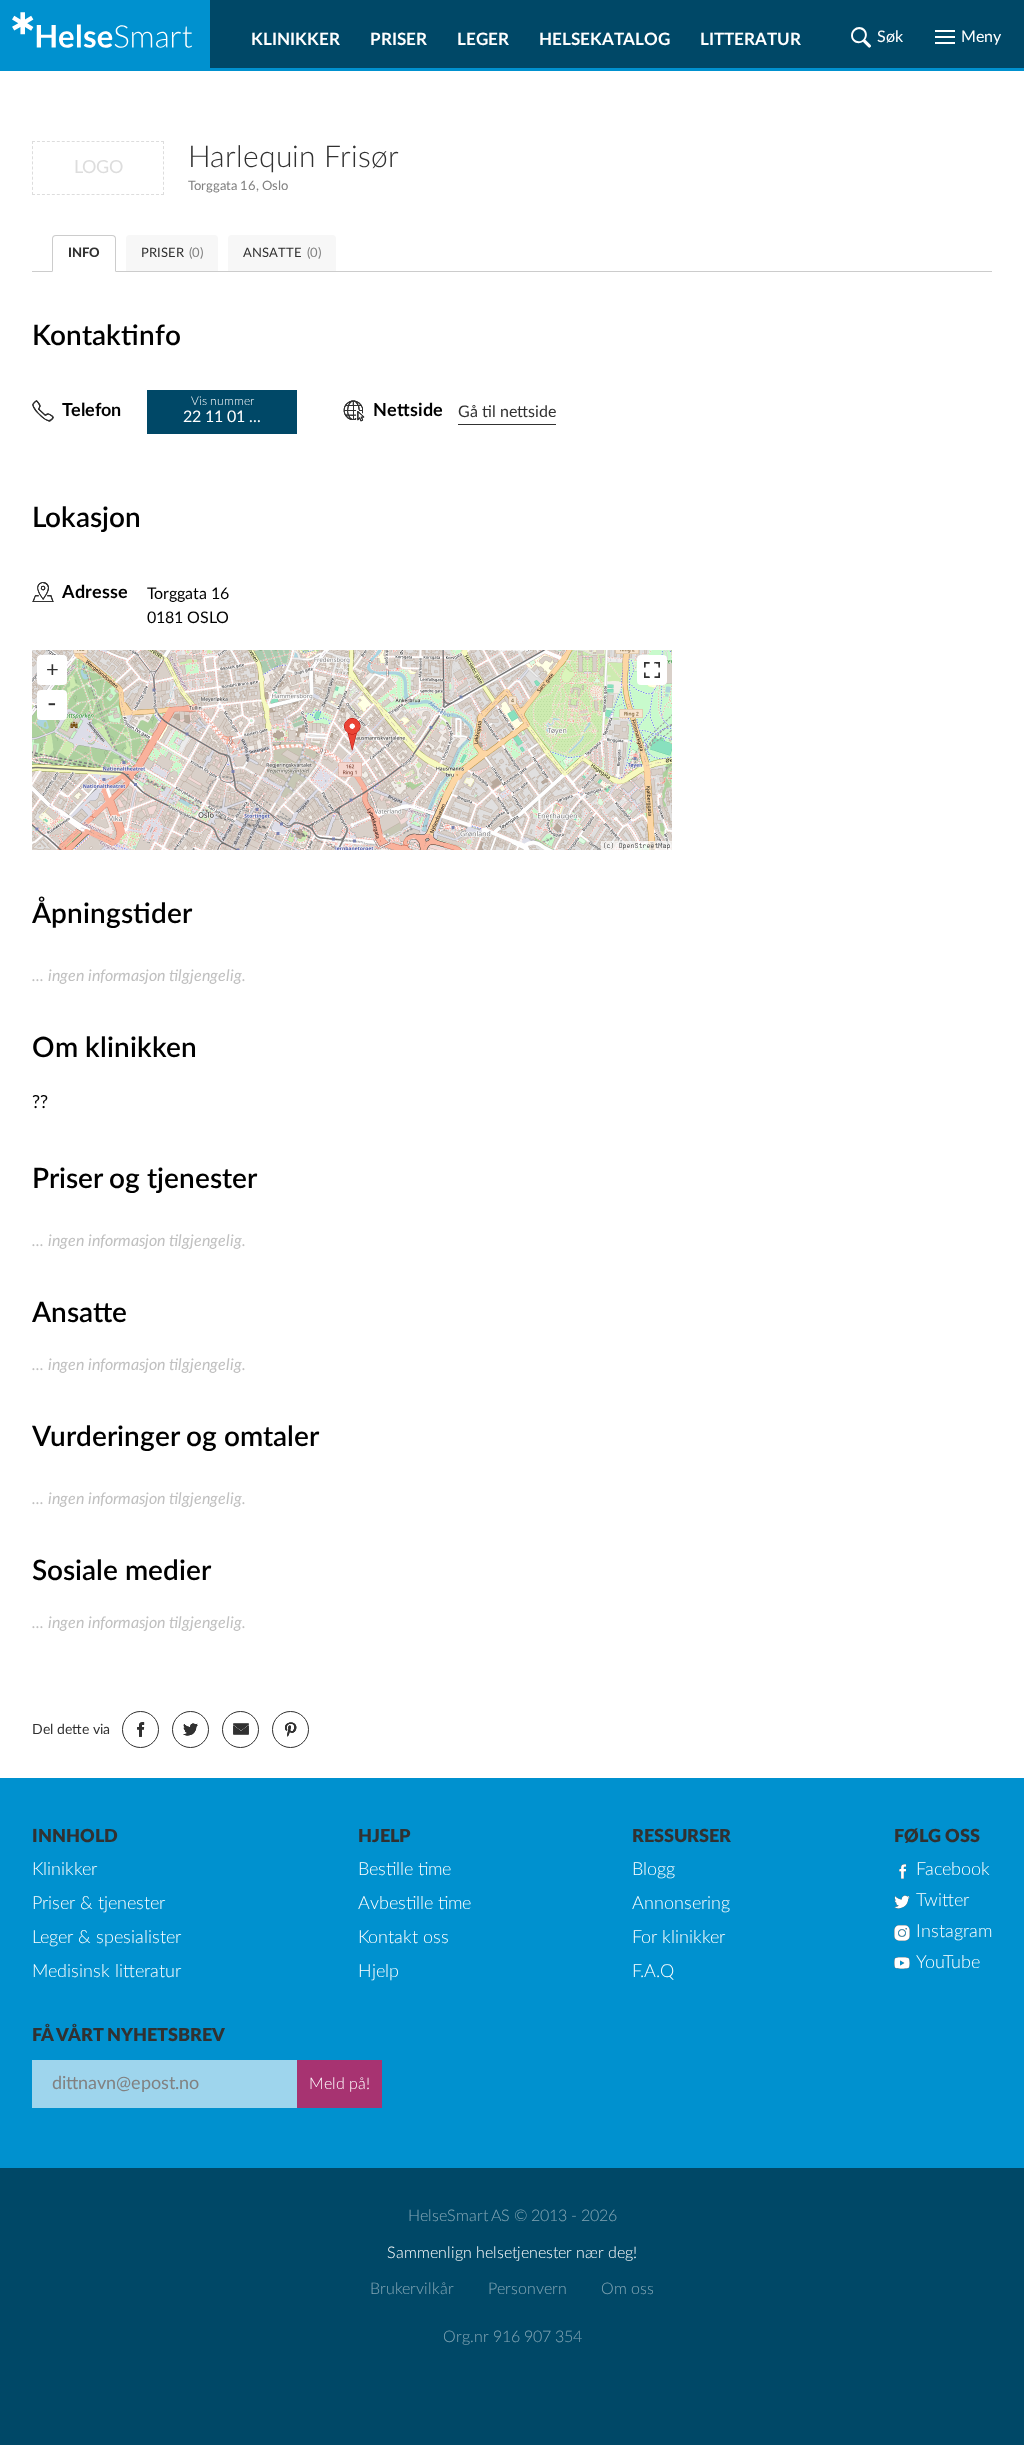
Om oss (627, 2289)
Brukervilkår (412, 2289)
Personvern (527, 2289)
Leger (483, 39)
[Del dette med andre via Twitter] (190, 1729)
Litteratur (750, 39)
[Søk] (877, 37)
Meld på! (339, 2084)
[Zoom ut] (52, 705)
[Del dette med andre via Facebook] (140, 1729)
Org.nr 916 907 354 (512, 2337)
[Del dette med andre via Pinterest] (290, 1729)
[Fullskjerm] (652, 670)
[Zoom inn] (52, 670)
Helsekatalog (604, 39)
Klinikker (295, 39)
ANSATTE (282, 253)
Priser (398, 39)
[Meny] (968, 37)
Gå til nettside (507, 412)
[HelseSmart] (105, 34)
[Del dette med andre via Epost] (240, 1729)
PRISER (172, 253)
